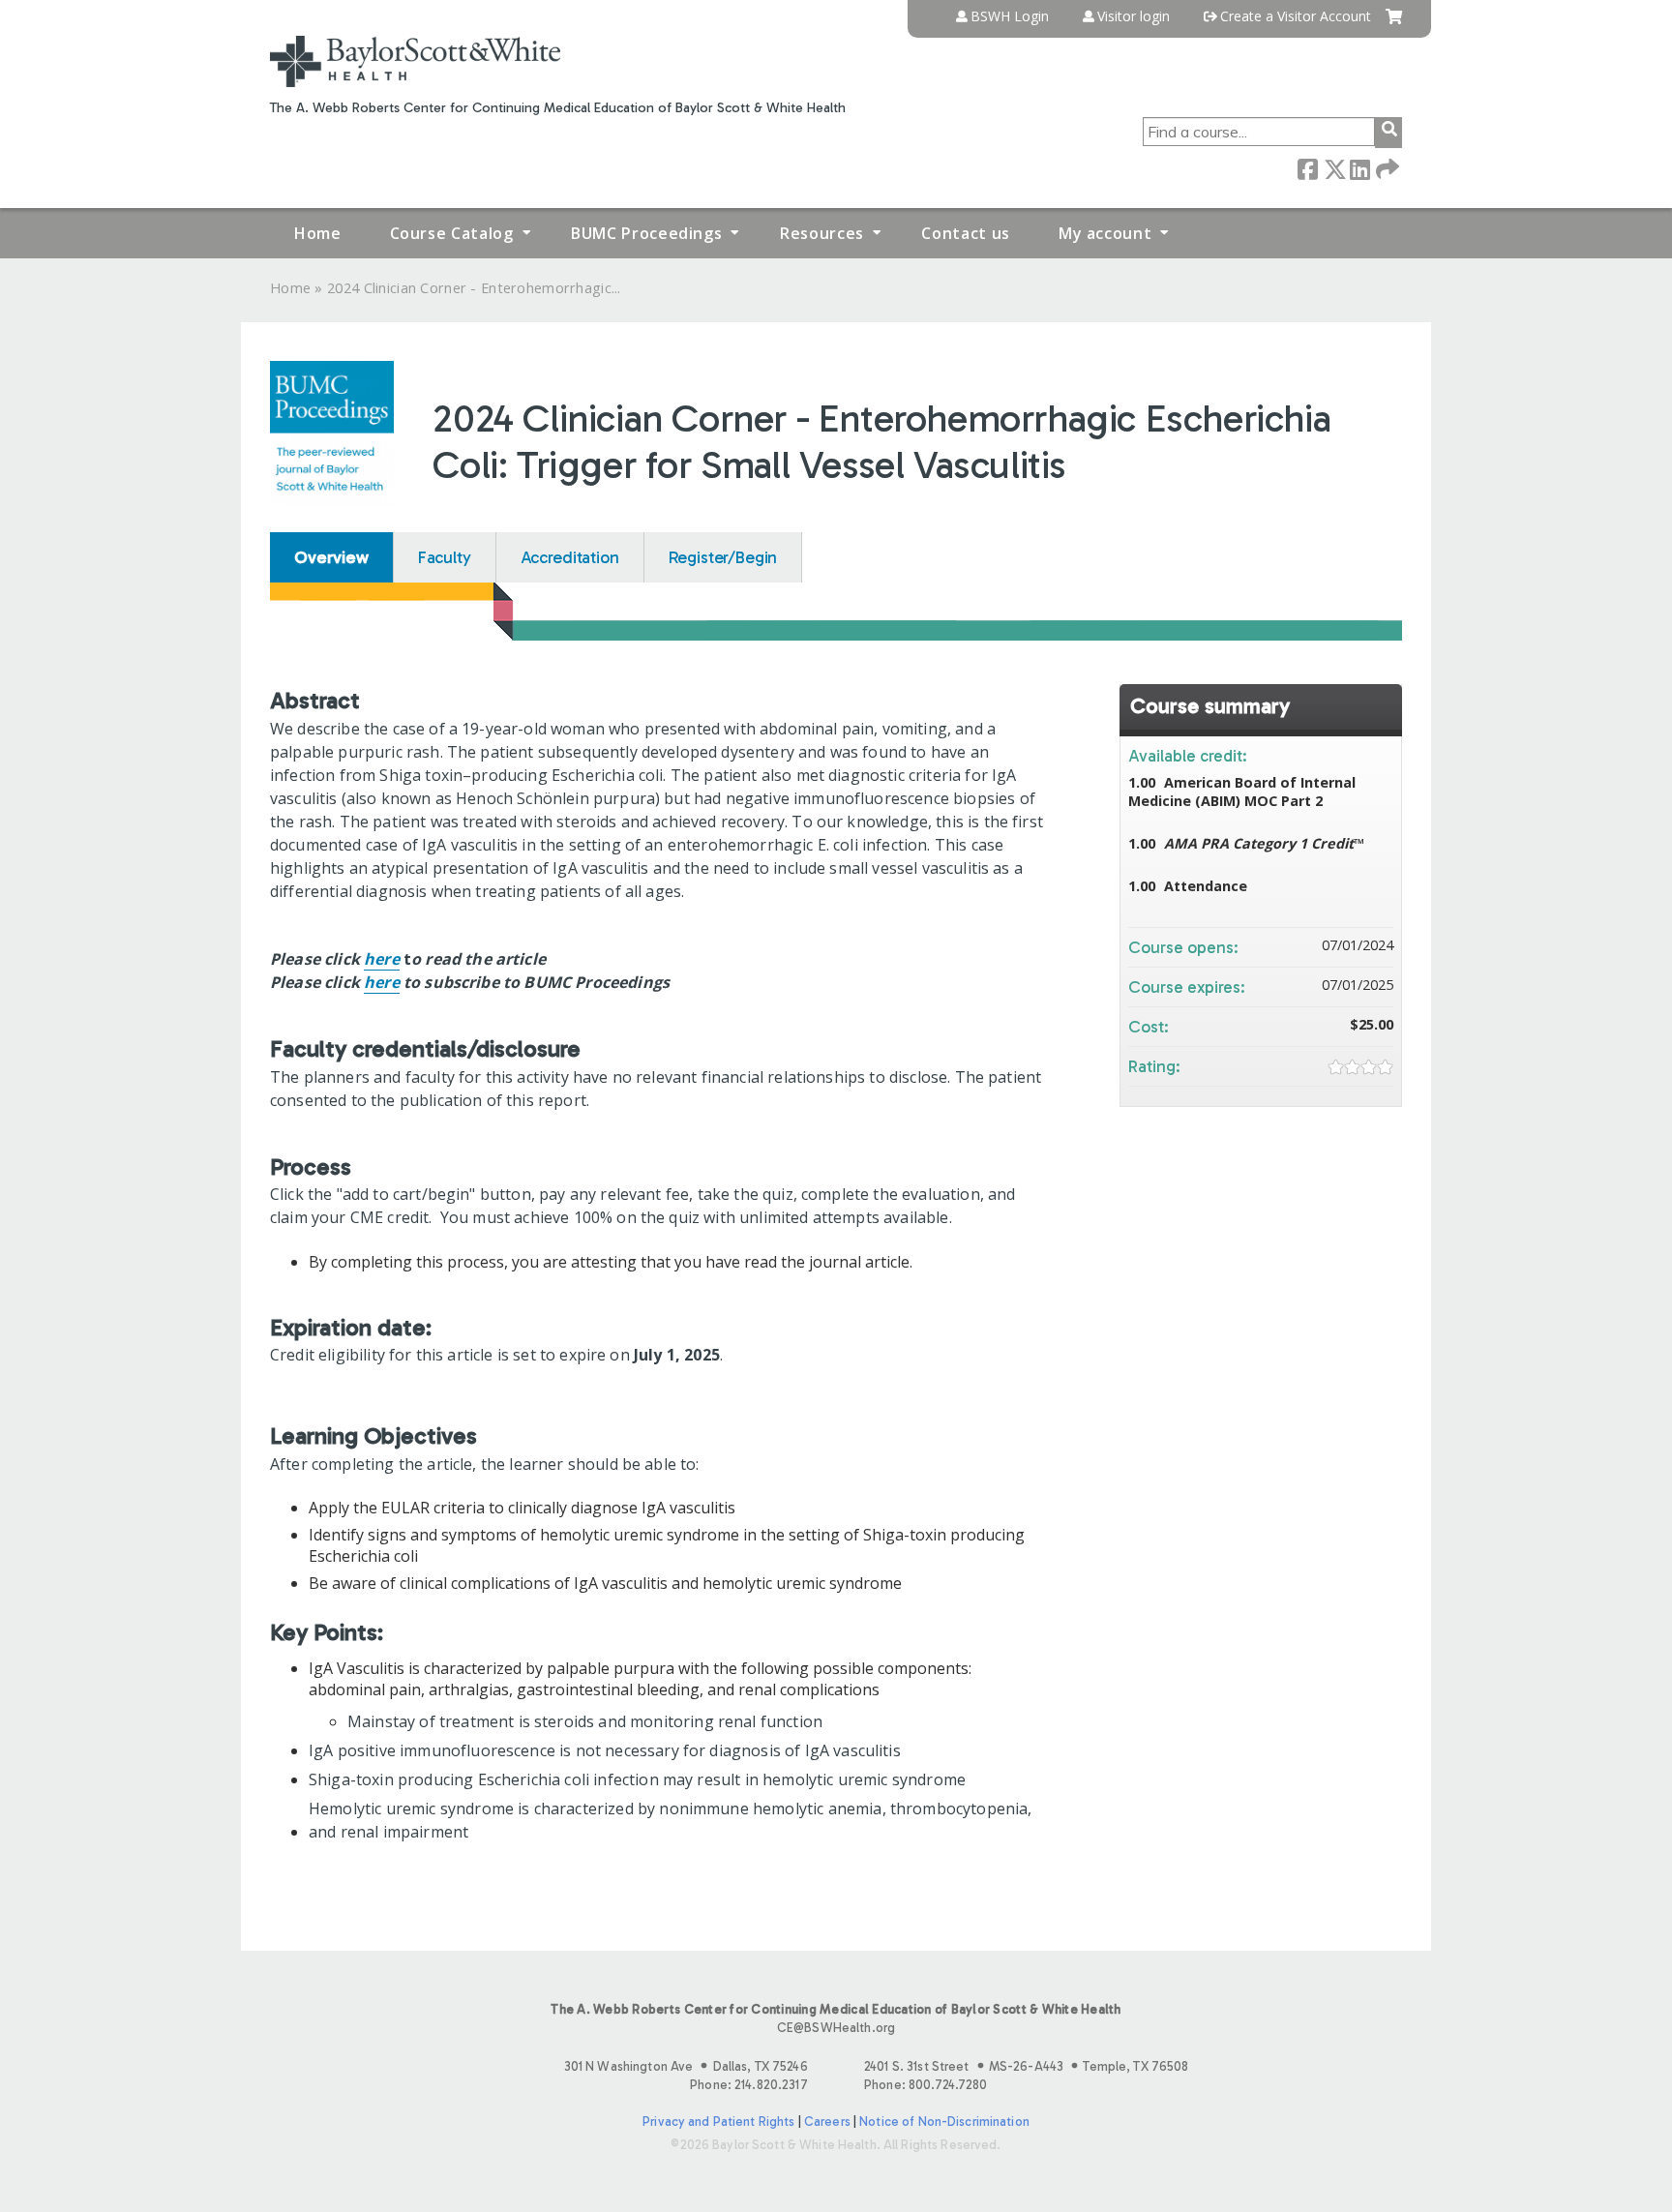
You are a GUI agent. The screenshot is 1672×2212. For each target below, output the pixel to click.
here (382, 959)
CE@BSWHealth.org (836, 2028)
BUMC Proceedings (646, 233)
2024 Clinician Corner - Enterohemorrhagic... (474, 288)
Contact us (965, 233)
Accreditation (570, 557)
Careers (827, 2122)
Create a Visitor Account (1296, 16)
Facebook (1307, 168)
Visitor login (1134, 16)
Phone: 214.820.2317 (748, 2085)
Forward (1386, 168)
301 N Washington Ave (686, 2066)
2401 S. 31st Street (1026, 2066)
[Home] (415, 61)
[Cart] (1394, 24)
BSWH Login (1010, 16)
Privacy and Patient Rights (718, 2122)
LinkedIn (1359, 168)
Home (318, 233)
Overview (331, 557)
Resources (822, 233)
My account (1105, 233)
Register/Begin (723, 557)
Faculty (445, 557)
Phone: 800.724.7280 (926, 2085)
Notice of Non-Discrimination (944, 2122)
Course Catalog (452, 233)
